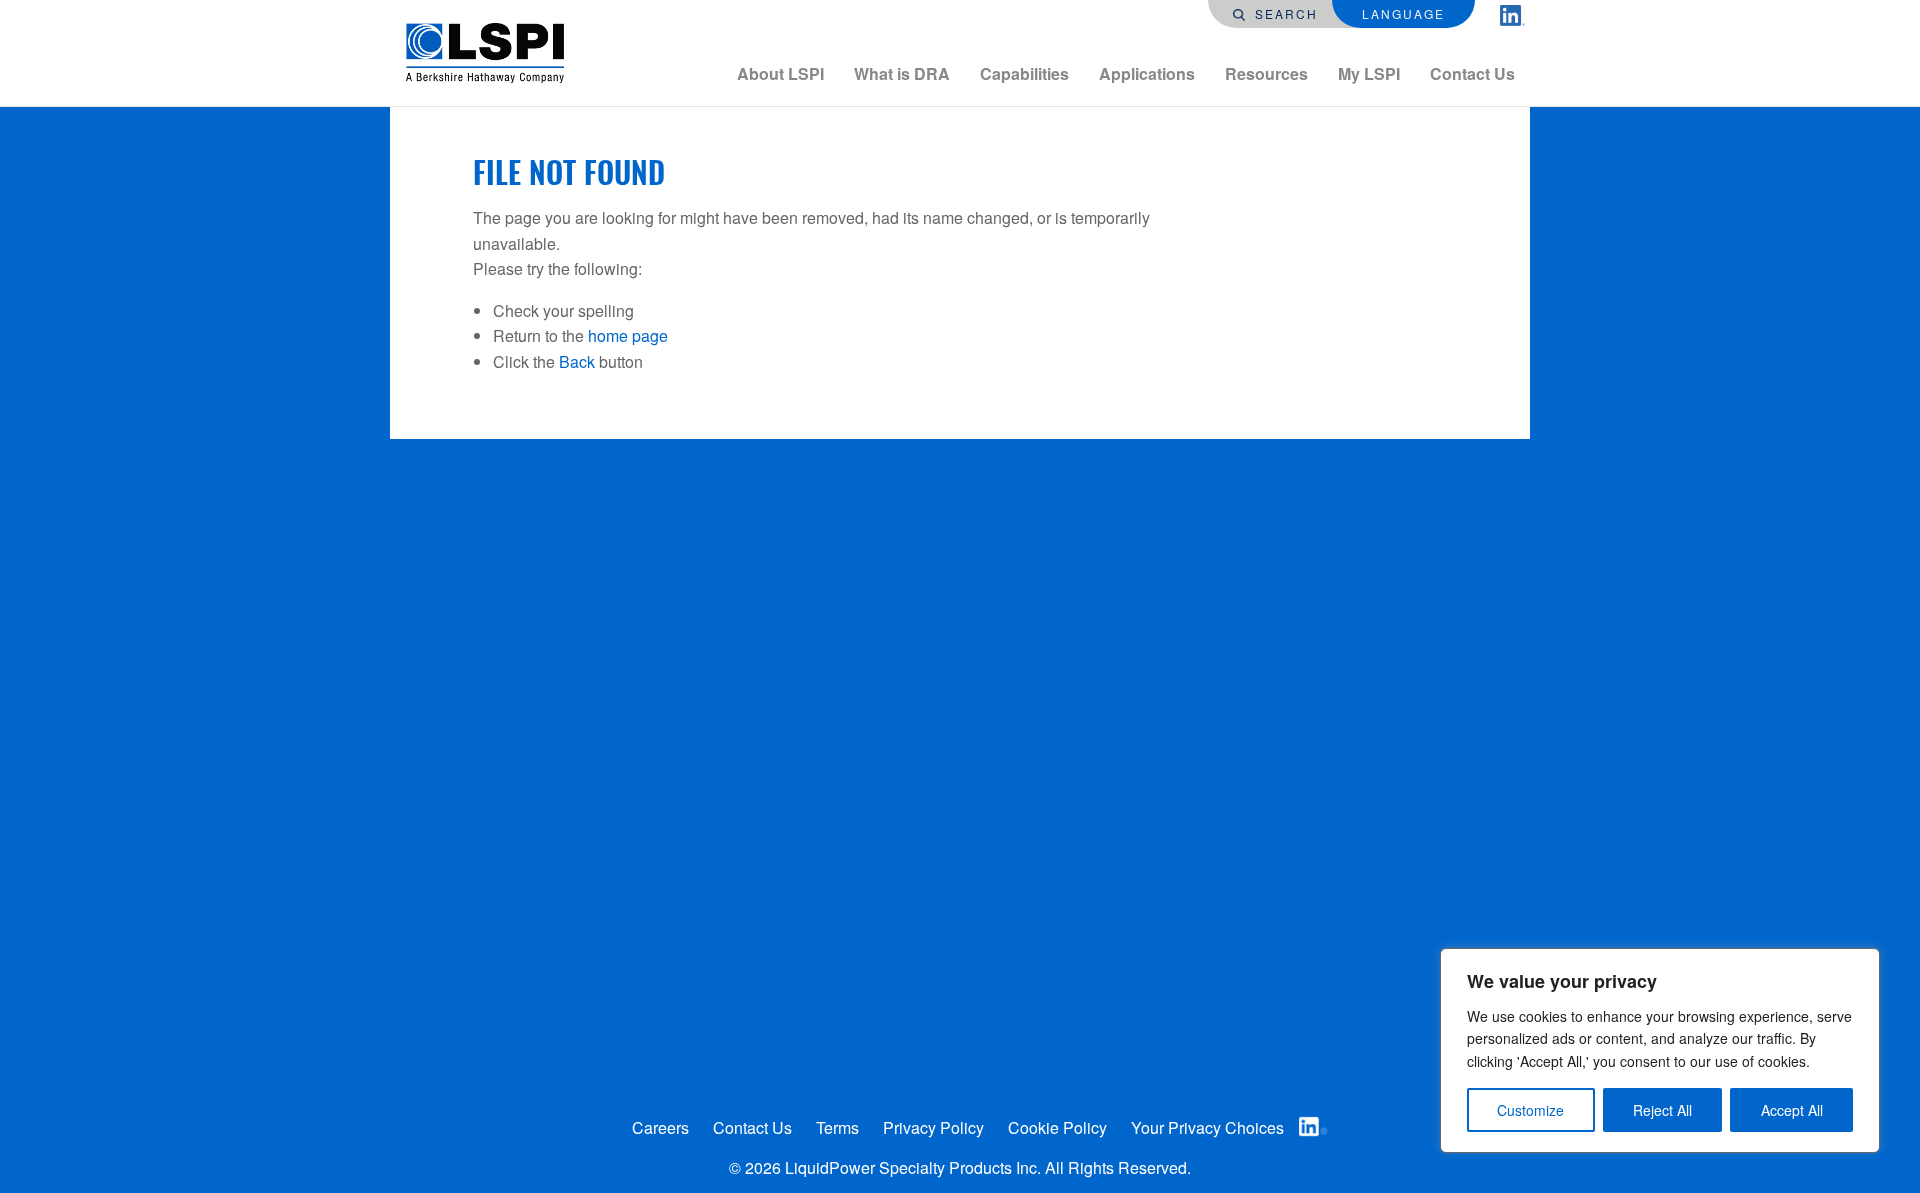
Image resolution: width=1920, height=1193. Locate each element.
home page (628, 335)
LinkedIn (1313, 1126)
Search (1284, 13)
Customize (1530, 1110)
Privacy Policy (933, 1127)
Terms (837, 1127)
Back (577, 361)
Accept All (1792, 1110)
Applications (1147, 73)
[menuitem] (780, 74)
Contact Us (1472, 73)
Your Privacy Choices (1207, 1127)
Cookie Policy (1057, 1127)
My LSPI (1369, 73)
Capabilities (1024, 73)
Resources (1266, 73)
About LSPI (780, 73)
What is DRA (902, 73)
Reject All (1662, 1110)
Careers (660, 1127)
